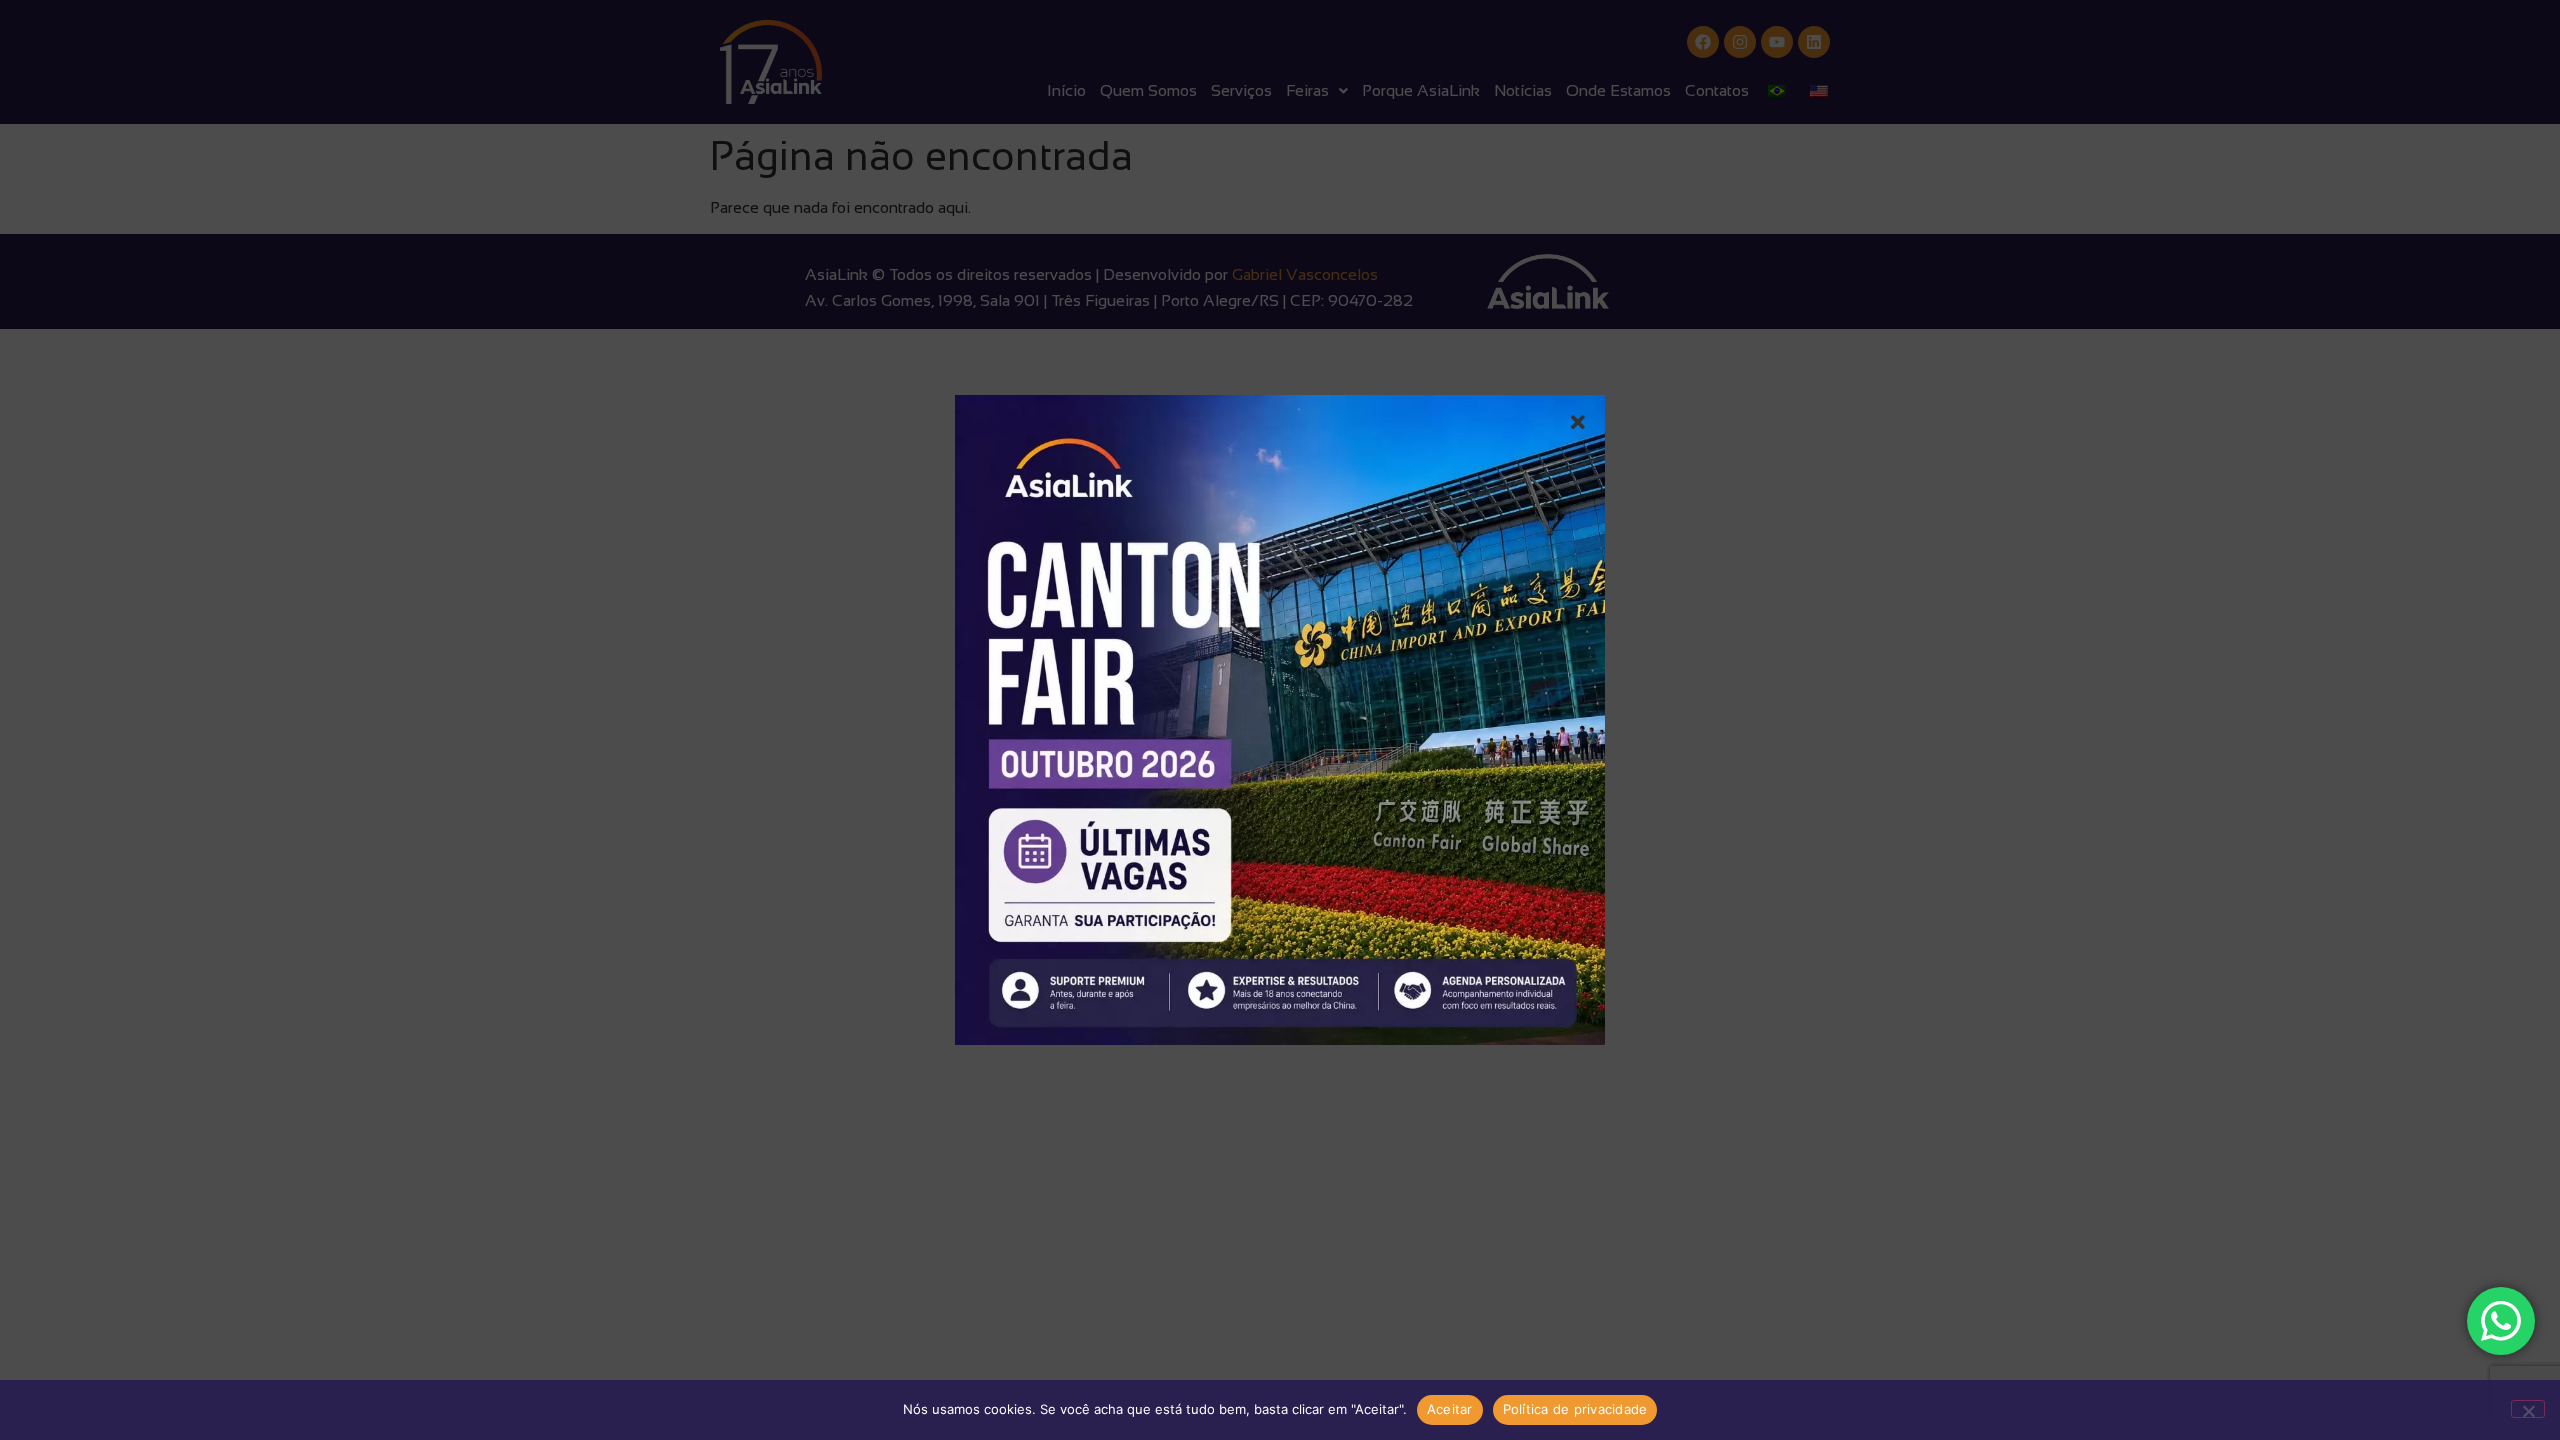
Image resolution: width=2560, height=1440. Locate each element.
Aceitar (1450, 1409)
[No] (2528, 1409)
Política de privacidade (1575, 1409)
